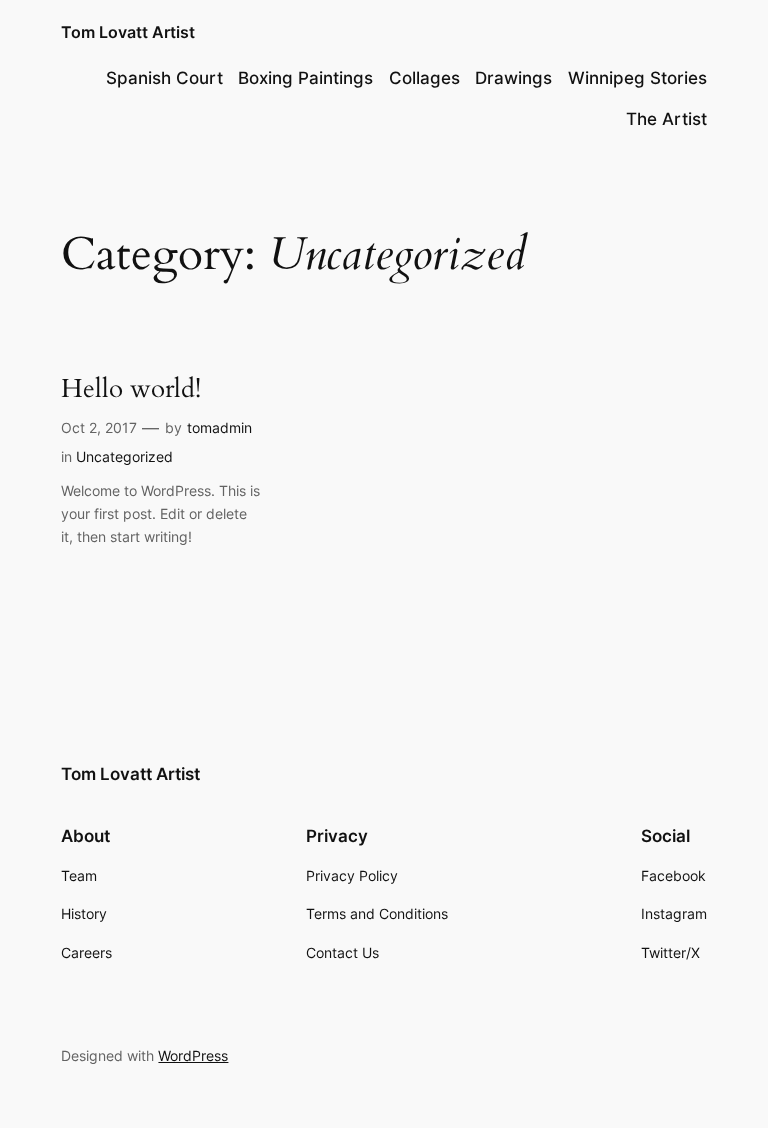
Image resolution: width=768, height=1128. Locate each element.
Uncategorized (124, 456)
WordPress (193, 1055)
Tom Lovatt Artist (128, 32)
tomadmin (219, 427)
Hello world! (131, 389)
